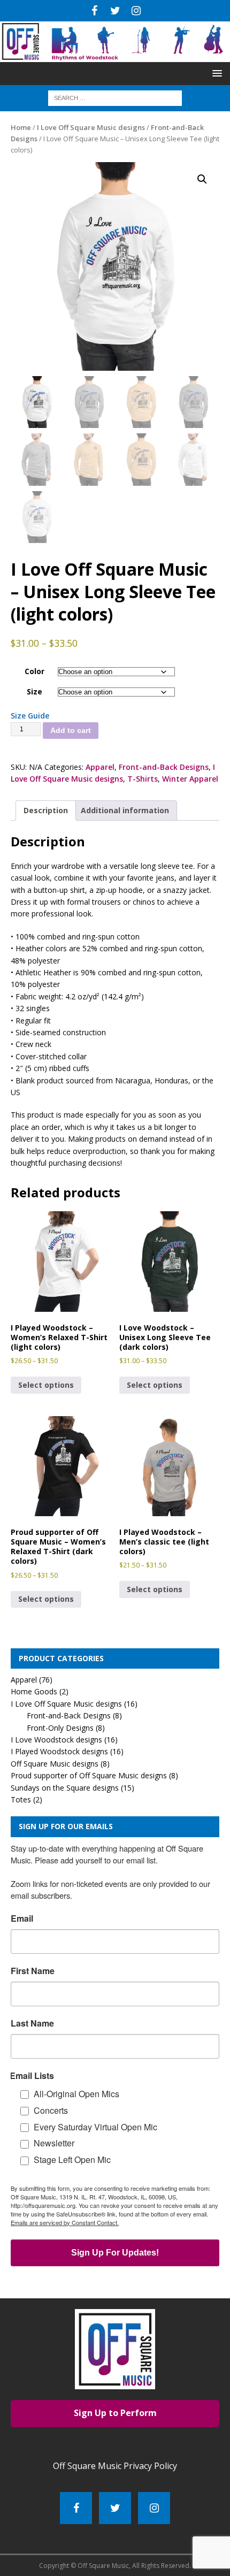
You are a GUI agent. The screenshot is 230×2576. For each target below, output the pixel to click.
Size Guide (30, 716)
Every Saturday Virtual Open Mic (95, 2127)
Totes (21, 1799)
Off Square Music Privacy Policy (115, 2466)
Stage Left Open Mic (72, 2160)
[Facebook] (94, 11)
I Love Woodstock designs (56, 1740)
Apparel (100, 767)
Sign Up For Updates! (115, 2253)
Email (22, 1918)
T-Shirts (143, 779)
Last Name (32, 2023)
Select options (46, 1385)
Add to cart (71, 730)
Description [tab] (46, 810)
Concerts (51, 2110)
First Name (33, 1971)
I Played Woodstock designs (59, 1751)
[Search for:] (115, 98)
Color (34, 671)
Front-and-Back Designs (164, 767)
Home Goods (34, 1691)
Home (21, 127)
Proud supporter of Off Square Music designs (89, 1775)
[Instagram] (136, 11)
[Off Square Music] (115, 56)
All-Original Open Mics (76, 2094)
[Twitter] (115, 11)
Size (34, 691)
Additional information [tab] (125, 810)
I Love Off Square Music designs (91, 127)
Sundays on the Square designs (65, 1788)
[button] (215, 73)
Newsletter (54, 2143)
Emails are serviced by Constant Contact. (65, 2222)
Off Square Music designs (55, 1764)
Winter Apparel (190, 779)
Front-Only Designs (60, 1728)
